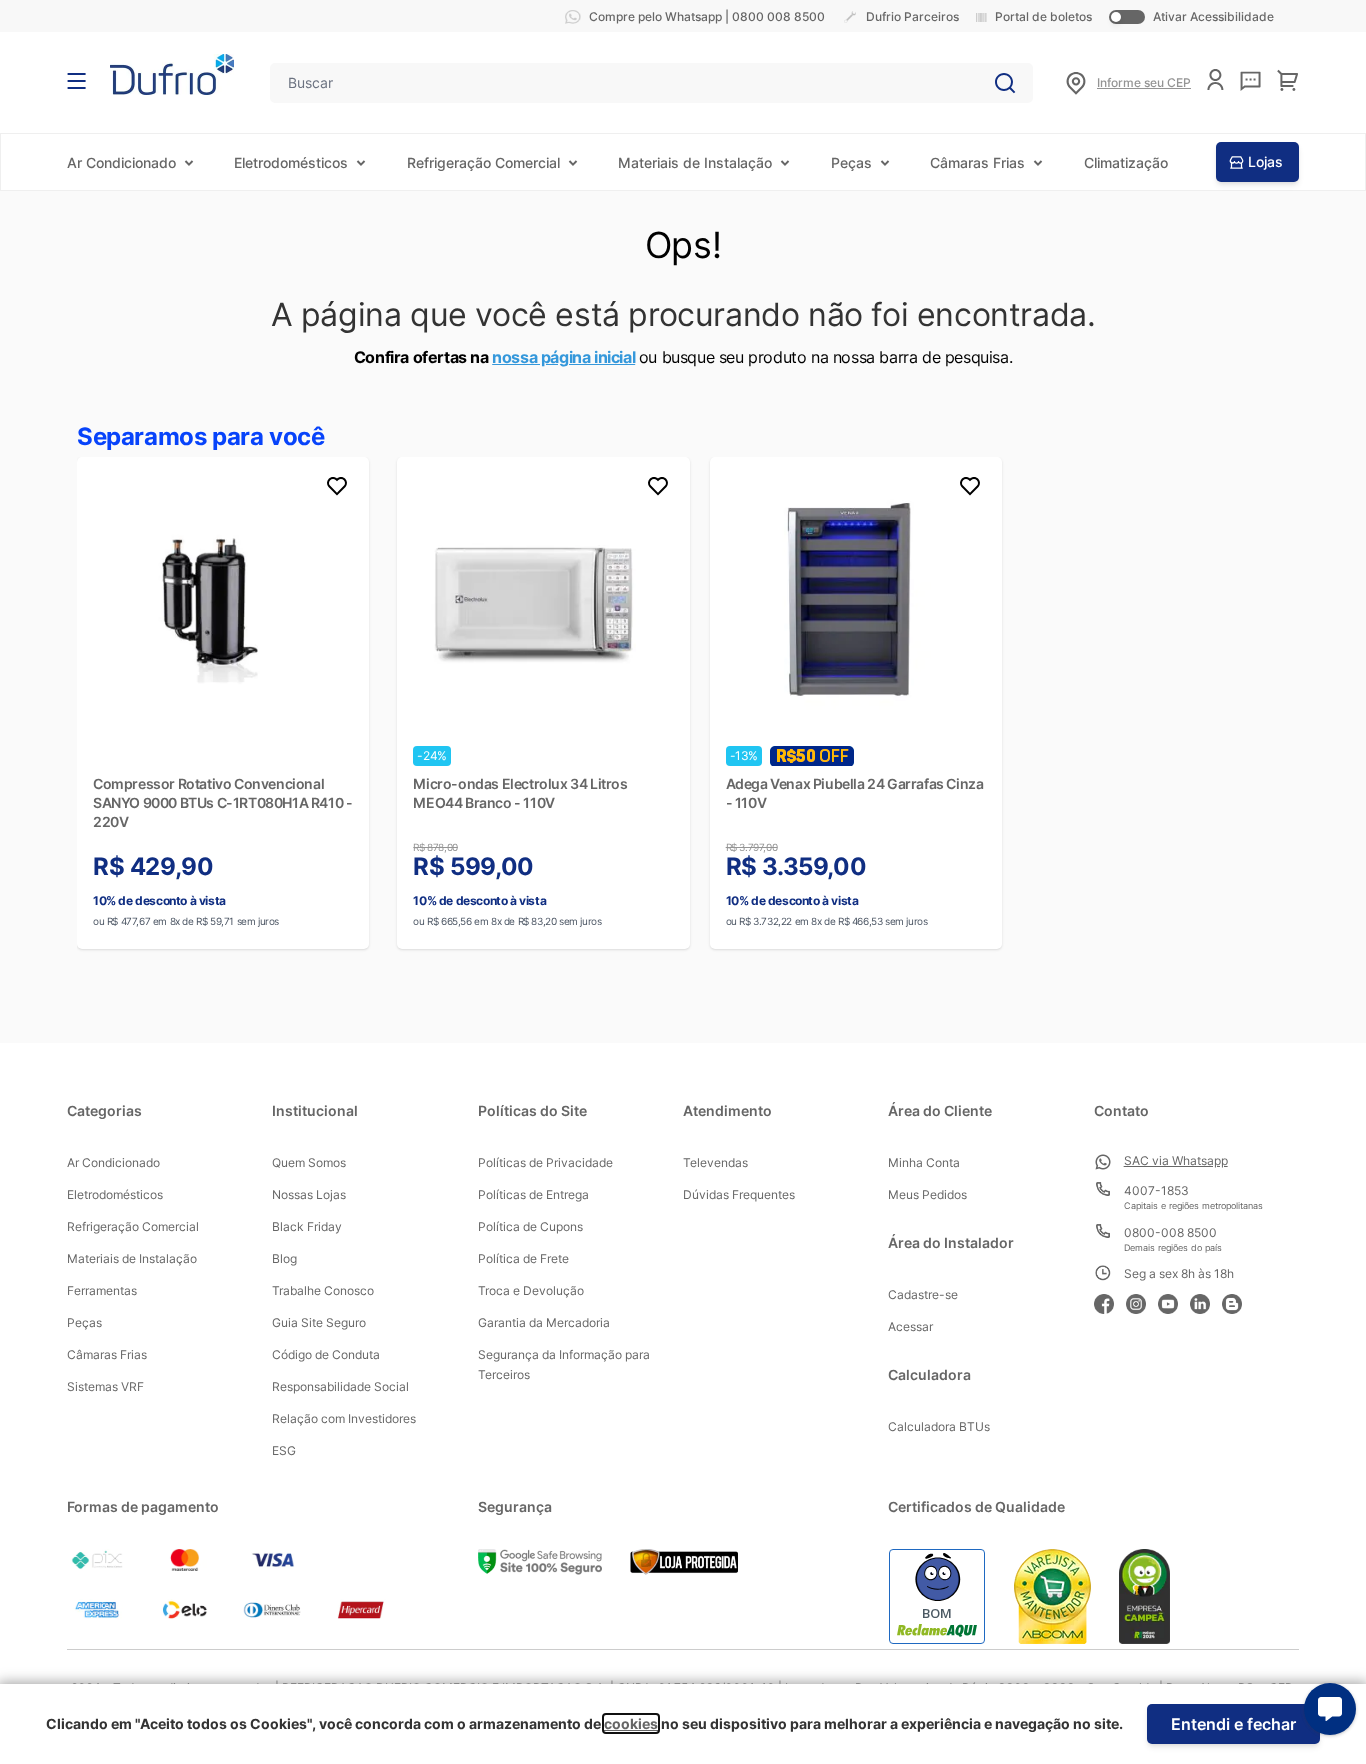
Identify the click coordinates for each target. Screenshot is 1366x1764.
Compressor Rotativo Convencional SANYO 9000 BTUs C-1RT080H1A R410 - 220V (222, 802)
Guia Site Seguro (319, 1322)
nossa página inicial (563, 357)
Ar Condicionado (121, 162)
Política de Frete (523, 1258)
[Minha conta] (1215, 79)
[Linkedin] (1206, 1301)
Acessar (910, 1326)
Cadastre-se (923, 1294)
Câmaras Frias (977, 162)
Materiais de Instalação (695, 162)
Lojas (1265, 161)
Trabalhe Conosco (323, 1290)
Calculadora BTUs (939, 1426)
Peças (851, 162)
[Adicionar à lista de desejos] (337, 489)
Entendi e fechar (1233, 1724)
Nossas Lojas (309, 1194)
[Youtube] (1174, 1301)
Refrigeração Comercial (483, 162)
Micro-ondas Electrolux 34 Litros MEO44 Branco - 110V (520, 793)
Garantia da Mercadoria (544, 1322)
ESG (284, 1450)
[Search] (1005, 83)
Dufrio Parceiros (912, 16)
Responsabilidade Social (340, 1386)
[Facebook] (1110, 1301)
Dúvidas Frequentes (739, 1194)
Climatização (1126, 162)
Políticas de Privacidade (545, 1162)
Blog (284, 1258)
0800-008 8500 (1170, 1232)
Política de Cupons (530, 1226)
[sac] (1250, 81)
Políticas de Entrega (533, 1194)
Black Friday (307, 1226)
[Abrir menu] (76, 81)
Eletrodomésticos (291, 162)
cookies (631, 1723)
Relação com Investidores (344, 1418)
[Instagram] (1142, 1301)
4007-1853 (1156, 1190)
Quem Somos (309, 1162)
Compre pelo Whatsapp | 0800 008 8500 (707, 16)
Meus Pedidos (927, 1194)
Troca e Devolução (531, 1290)
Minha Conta (924, 1162)
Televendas (715, 1162)
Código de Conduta (326, 1354)
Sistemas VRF (105, 1386)
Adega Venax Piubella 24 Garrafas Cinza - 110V (855, 793)
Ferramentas (102, 1290)
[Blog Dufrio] (1238, 1301)
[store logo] (172, 74)
